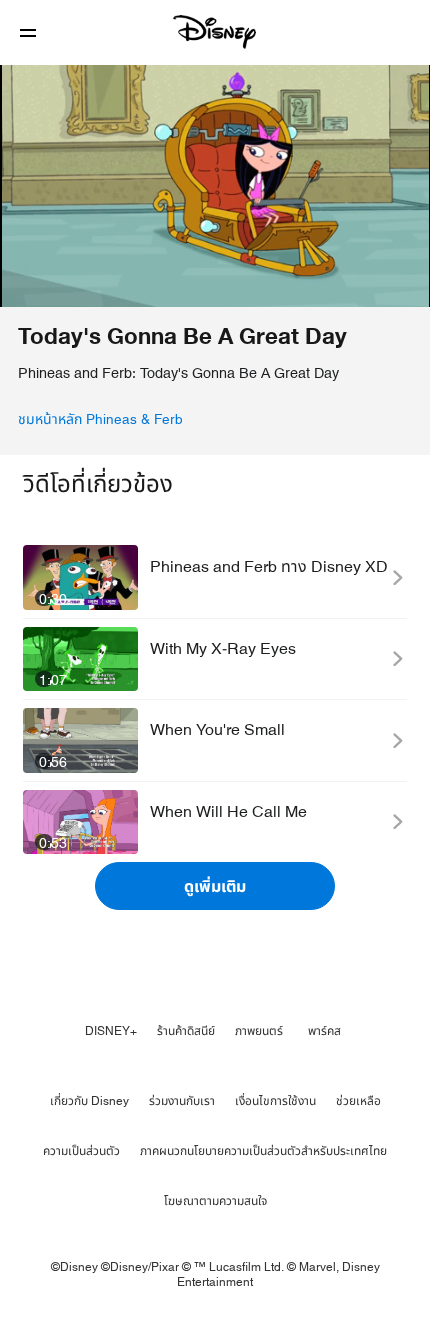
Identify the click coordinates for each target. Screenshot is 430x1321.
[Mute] (76, 280)
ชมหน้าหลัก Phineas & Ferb (100, 420)
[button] (28, 32)
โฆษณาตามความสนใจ (215, 1201)
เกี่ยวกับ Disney (89, 1101)
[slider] (215, 252)
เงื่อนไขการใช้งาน (275, 1101)
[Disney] (215, 32)
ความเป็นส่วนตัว (81, 1151)
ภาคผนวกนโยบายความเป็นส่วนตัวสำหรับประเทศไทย (263, 1151)
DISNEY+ (111, 1031)
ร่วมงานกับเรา (182, 1101)
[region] (215, 186)
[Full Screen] (397, 280)
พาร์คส (324, 1031)
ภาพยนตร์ (259, 1031)
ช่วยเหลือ (358, 1101)
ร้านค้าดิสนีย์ (186, 1031)
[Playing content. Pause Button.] (27, 280)
